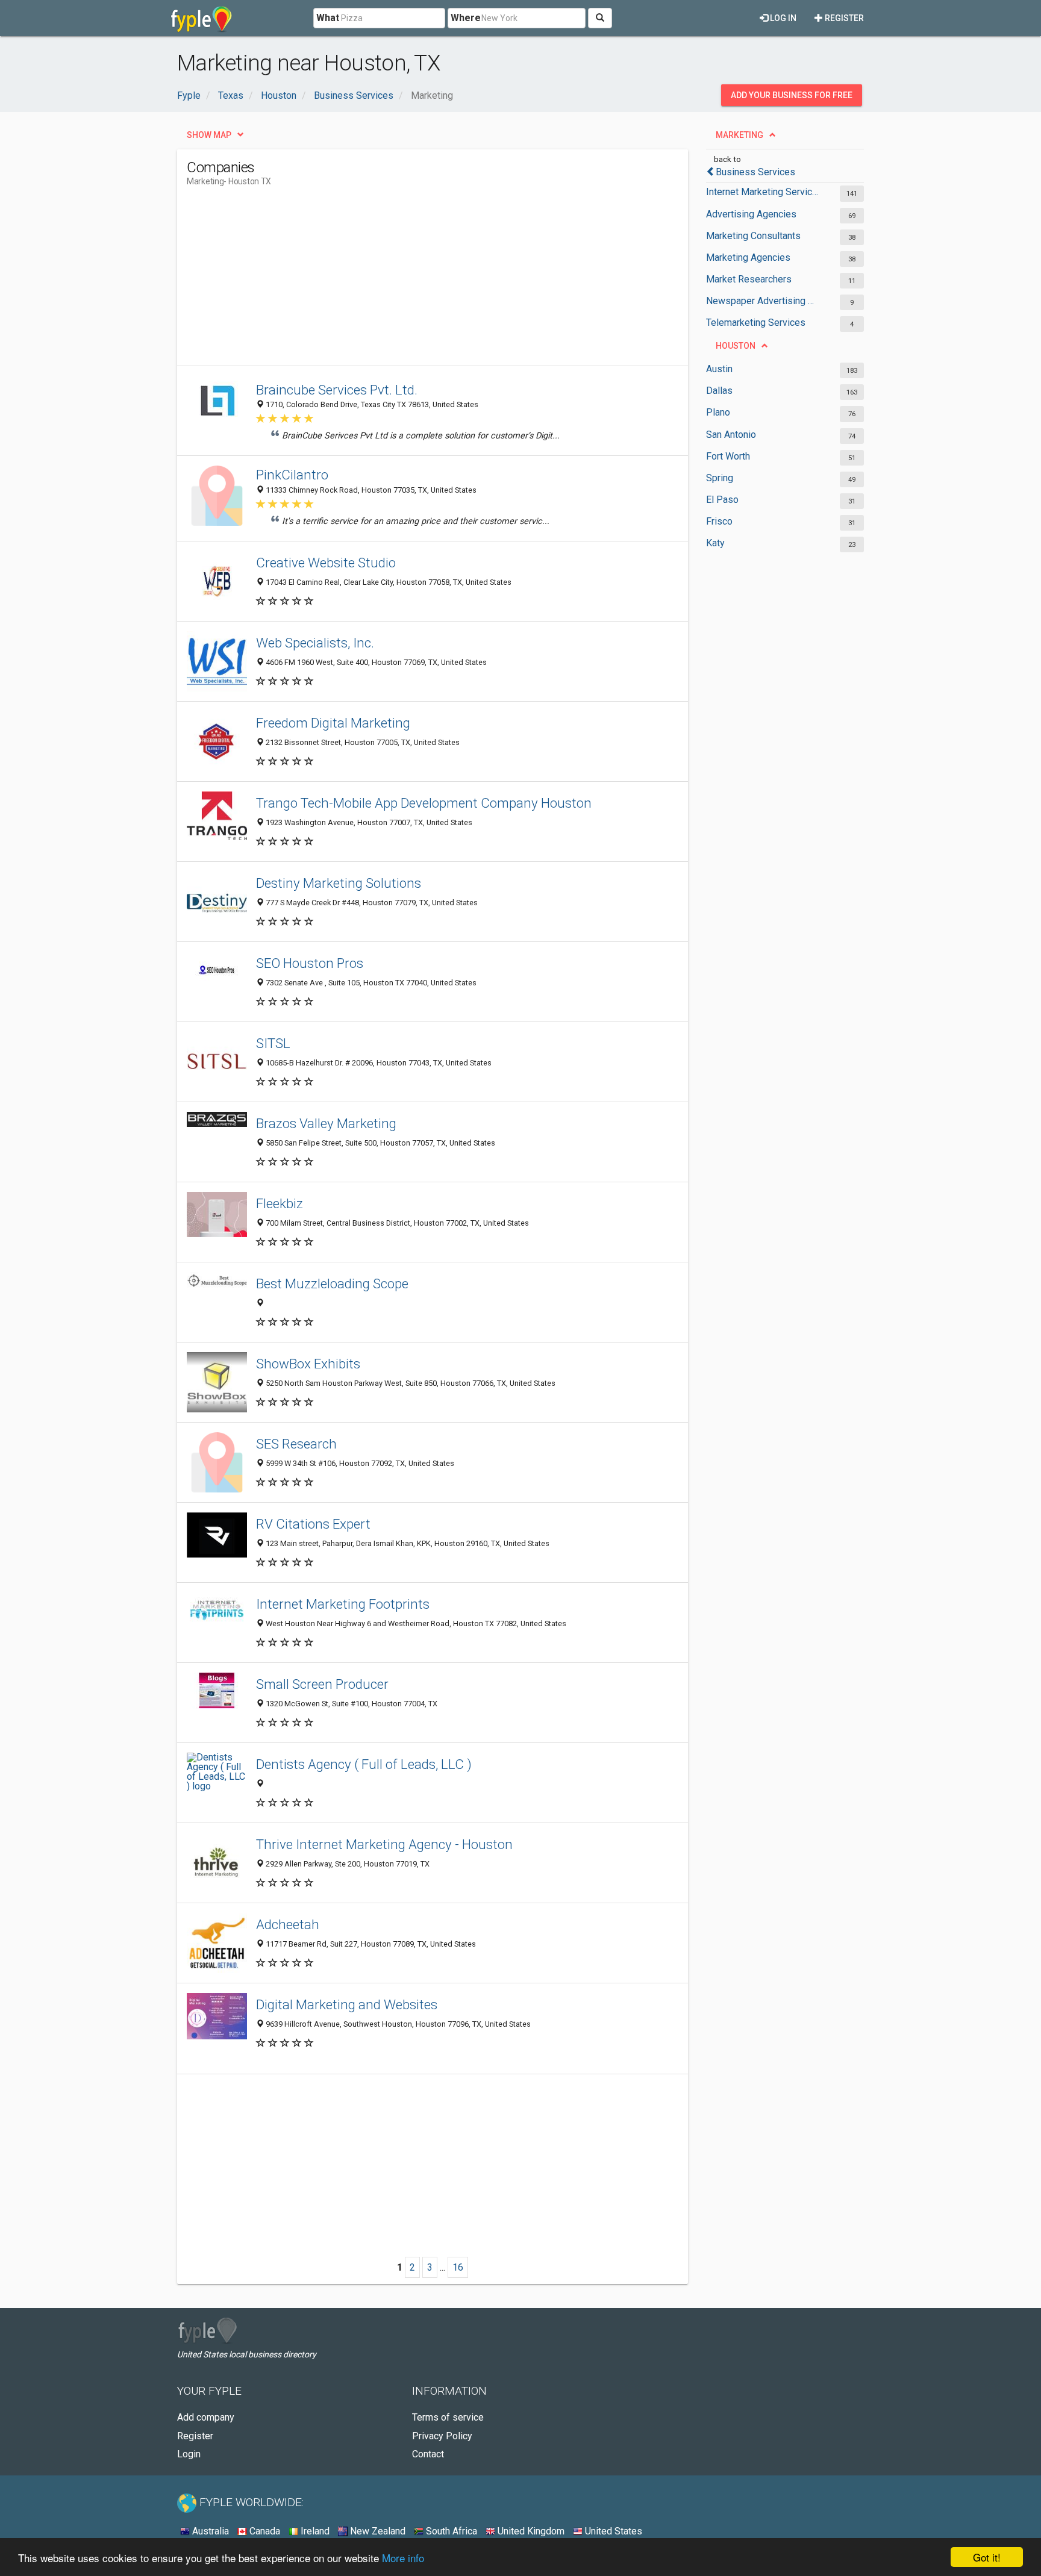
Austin (719, 369)
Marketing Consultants (753, 236)
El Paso (722, 500)
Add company (206, 2417)
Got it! (987, 2557)
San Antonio (731, 435)
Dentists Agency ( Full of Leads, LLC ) (364, 1764)
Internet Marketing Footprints (343, 1604)
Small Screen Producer (322, 1684)
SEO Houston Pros (310, 963)
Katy (715, 543)
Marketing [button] (739, 135)
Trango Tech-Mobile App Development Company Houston (424, 803)
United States (612, 2531)
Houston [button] (736, 346)
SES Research (296, 1444)
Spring (720, 478)
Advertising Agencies (751, 214)
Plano (718, 412)
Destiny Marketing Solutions (339, 883)
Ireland (314, 2531)
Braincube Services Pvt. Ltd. (337, 390)
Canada (264, 2531)
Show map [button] (209, 135)
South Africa (450, 2531)
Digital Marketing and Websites (347, 2004)
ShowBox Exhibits (308, 1364)
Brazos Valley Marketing (326, 1123)
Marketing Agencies (748, 257)
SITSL (273, 1043)
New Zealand (377, 2531)
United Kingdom (530, 2531)
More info (403, 2558)
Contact (428, 2454)
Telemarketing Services (756, 323)
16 (458, 2267)
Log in (782, 18)
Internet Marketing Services (763, 192)
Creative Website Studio (326, 563)
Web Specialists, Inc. (315, 643)
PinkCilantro (292, 475)
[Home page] (202, 18)
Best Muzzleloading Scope (332, 1283)
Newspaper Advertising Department (763, 301)
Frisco (719, 521)
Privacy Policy (442, 2436)
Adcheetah (288, 1924)
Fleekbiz (280, 1203)
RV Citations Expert (313, 1524)
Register (843, 18)
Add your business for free (792, 95)
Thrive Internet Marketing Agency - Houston (384, 1844)
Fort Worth (728, 456)
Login (189, 2454)
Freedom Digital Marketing (333, 723)
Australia (209, 2531)
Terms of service (448, 2417)
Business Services (755, 172)
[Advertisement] (406, 281)
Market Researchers (749, 279)
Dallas (719, 391)
